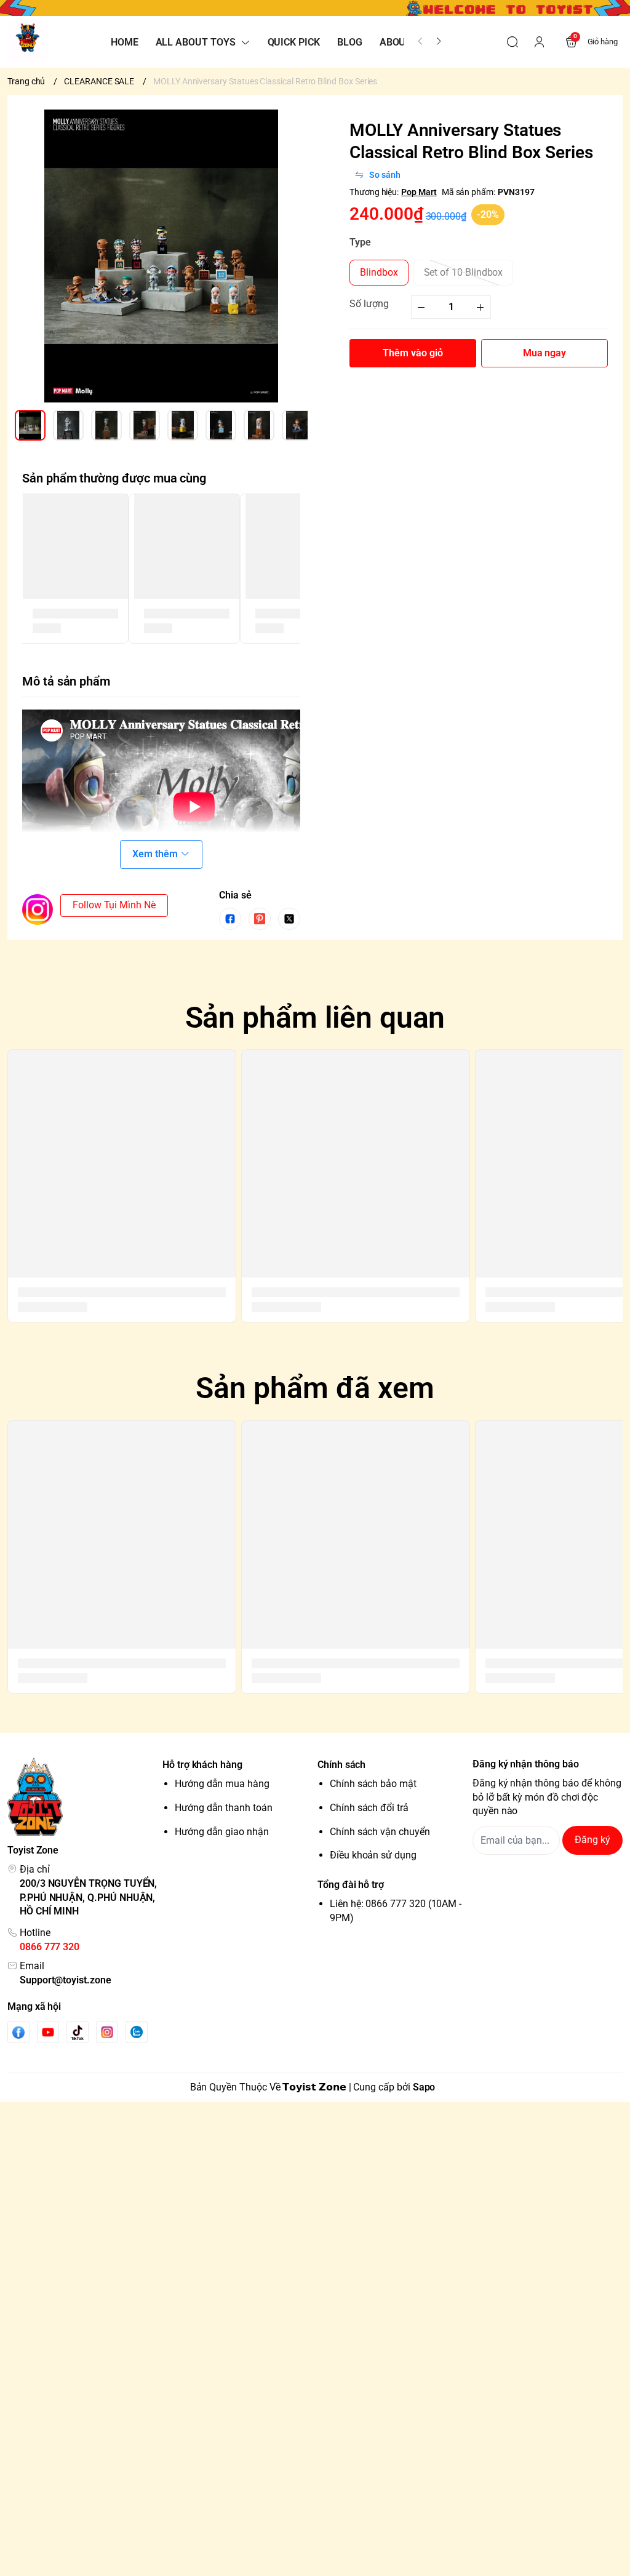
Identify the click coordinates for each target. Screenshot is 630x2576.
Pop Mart (419, 192)
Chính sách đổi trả (369, 1808)
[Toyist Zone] (27, 42)
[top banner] (315, 8)
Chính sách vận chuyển (380, 1832)
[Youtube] (48, 2032)
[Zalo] (137, 2032)
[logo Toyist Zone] (82, 1797)
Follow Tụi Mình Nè (114, 905)
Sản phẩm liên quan (315, 1018)
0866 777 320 (50, 1947)
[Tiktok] (78, 2032)
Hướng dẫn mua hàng (222, 1784)
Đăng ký (592, 1840)
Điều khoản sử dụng (373, 1855)
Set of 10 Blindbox (464, 272)
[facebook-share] (230, 919)
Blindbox (379, 272)
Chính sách (341, 1765)
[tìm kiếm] (512, 42)
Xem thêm (155, 854)
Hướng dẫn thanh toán (224, 1808)
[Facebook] (18, 2032)
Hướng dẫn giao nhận (222, 1832)
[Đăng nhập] (540, 42)
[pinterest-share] (260, 919)
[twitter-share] (289, 919)
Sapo (424, 2087)
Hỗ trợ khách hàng (202, 1765)
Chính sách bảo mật (373, 1784)
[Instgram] (107, 2032)
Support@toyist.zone (66, 1980)
